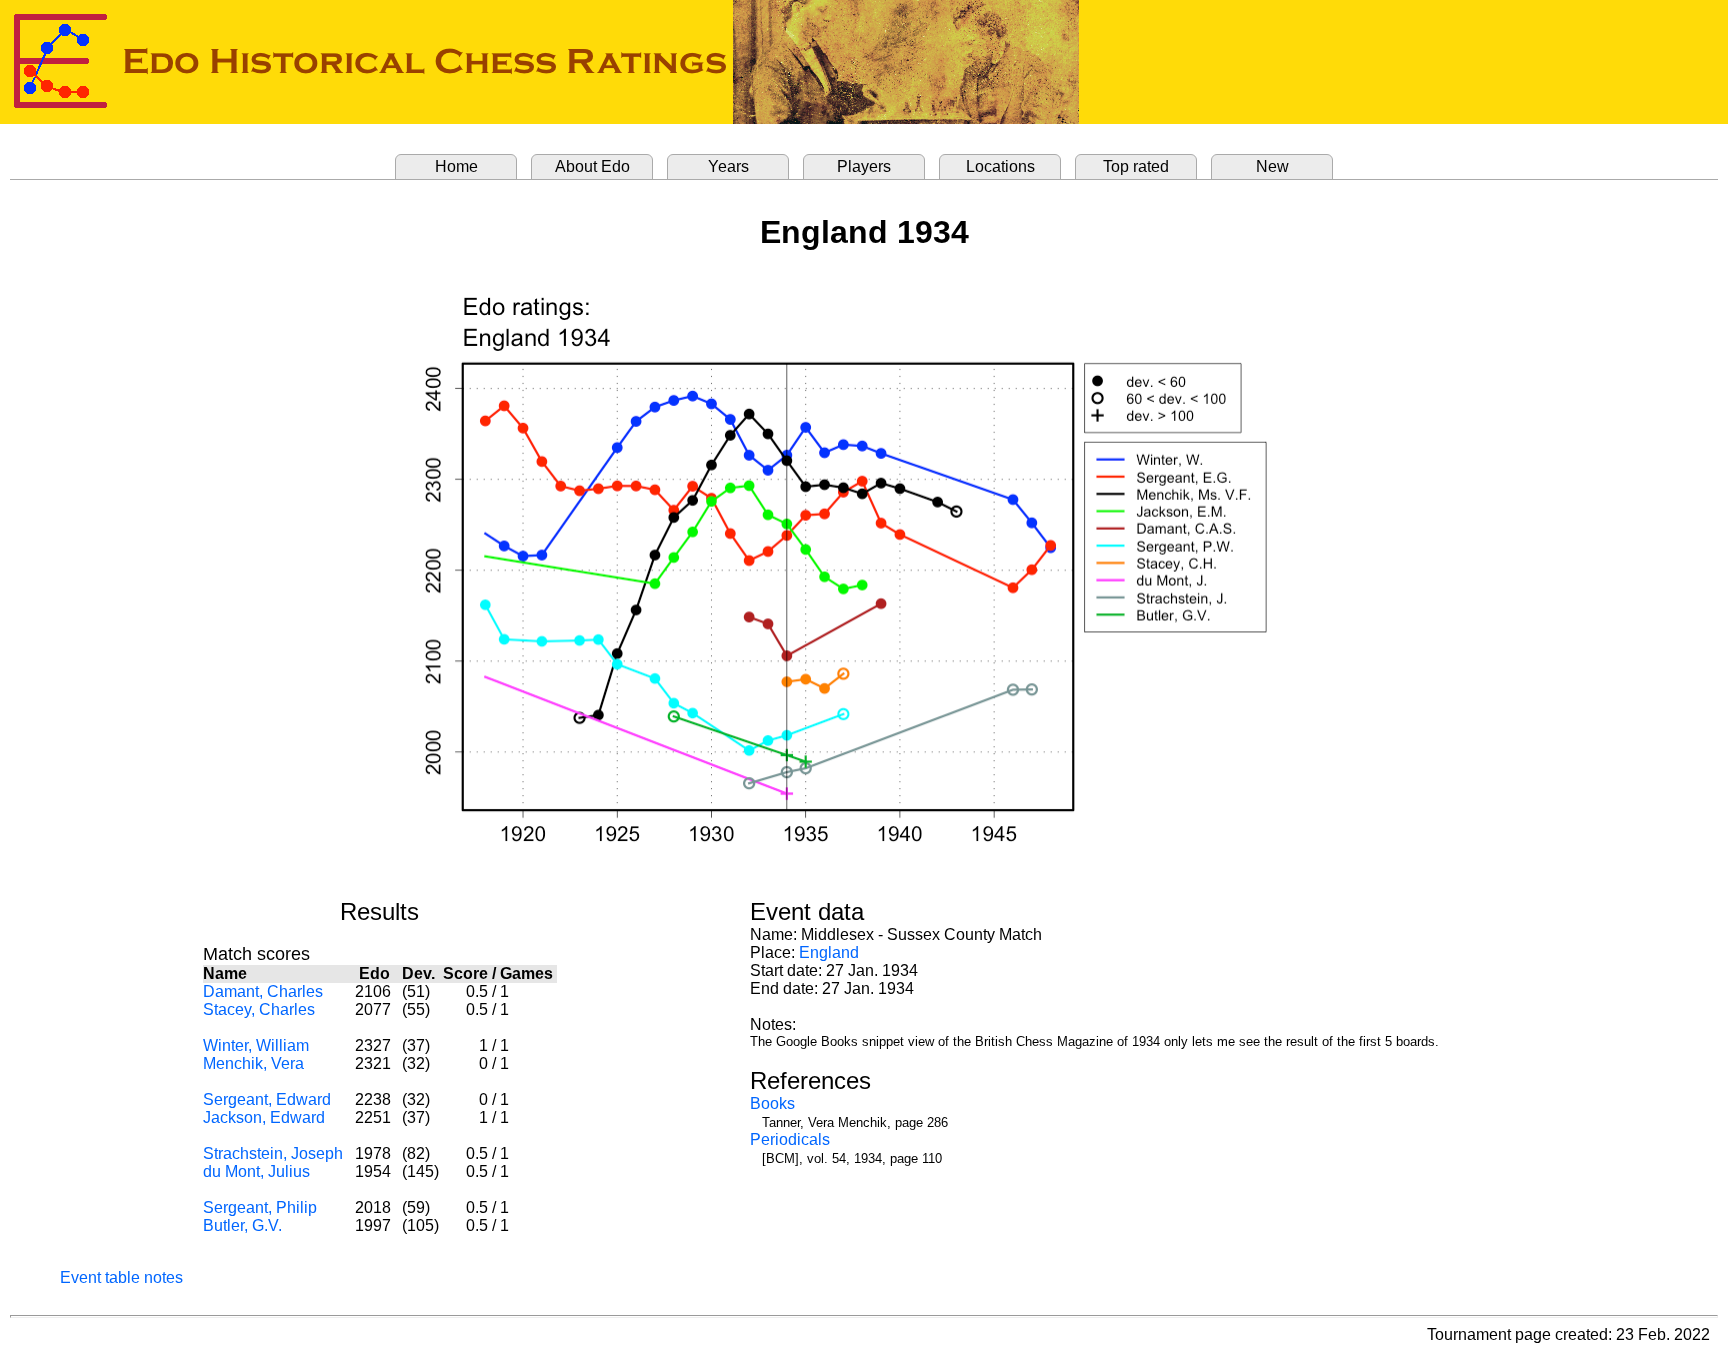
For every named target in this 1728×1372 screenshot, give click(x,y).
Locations (1000, 166)
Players (864, 166)
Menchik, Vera (253, 1063)
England (829, 952)
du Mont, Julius (256, 1171)
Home (456, 166)
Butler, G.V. (242, 1225)
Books (772, 1103)
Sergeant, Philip (260, 1207)
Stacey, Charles (259, 1009)
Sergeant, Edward (267, 1099)
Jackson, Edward (264, 1117)
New (1272, 166)
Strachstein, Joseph (273, 1153)
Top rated (1136, 166)
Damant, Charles (263, 991)
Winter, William (256, 1045)
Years (728, 166)
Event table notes (121, 1277)
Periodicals (790, 1139)
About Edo (592, 166)
